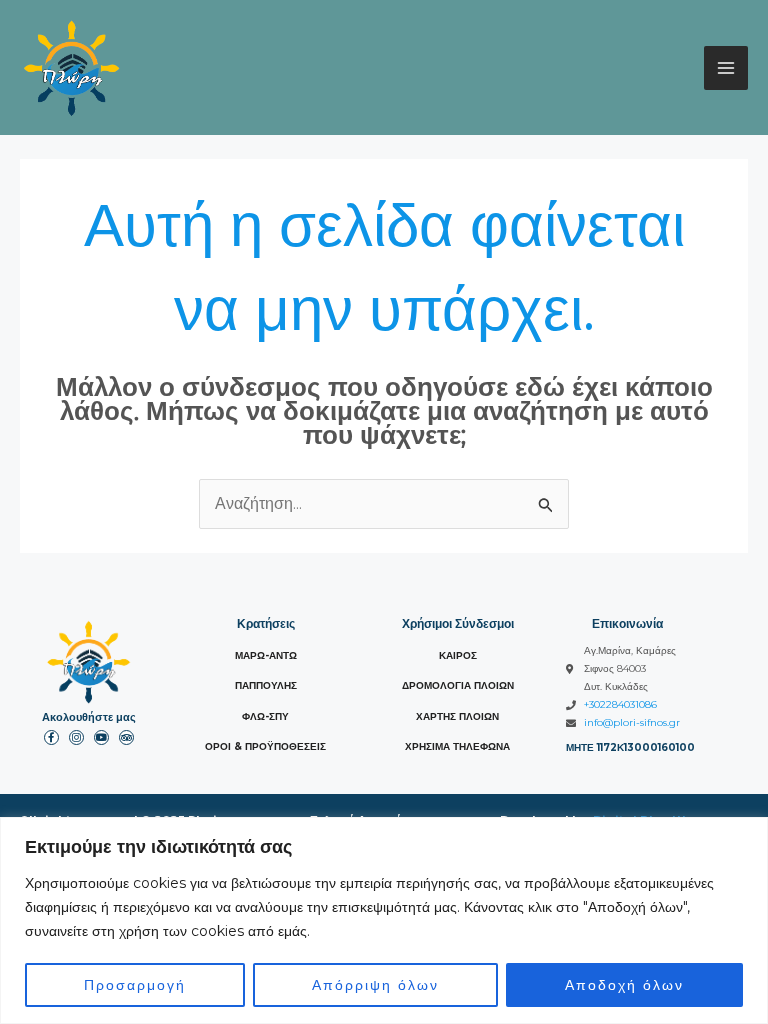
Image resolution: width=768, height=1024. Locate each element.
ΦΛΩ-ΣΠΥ (265, 716)
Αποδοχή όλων (624, 985)
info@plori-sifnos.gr (632, 722)
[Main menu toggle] (726, 68)
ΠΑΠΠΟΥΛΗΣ (266, 685)
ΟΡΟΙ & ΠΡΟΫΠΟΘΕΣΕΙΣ (265, 746)
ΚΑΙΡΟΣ (458, 655)
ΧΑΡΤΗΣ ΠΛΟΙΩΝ (457, 716)
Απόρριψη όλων (375, 985)
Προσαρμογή (135, 985)
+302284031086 (620, 704)
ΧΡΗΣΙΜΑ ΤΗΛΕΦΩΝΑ (457, 746)
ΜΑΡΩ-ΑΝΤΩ (266, 655)
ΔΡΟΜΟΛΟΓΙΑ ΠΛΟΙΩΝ (458, 685)
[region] (384, 920)
